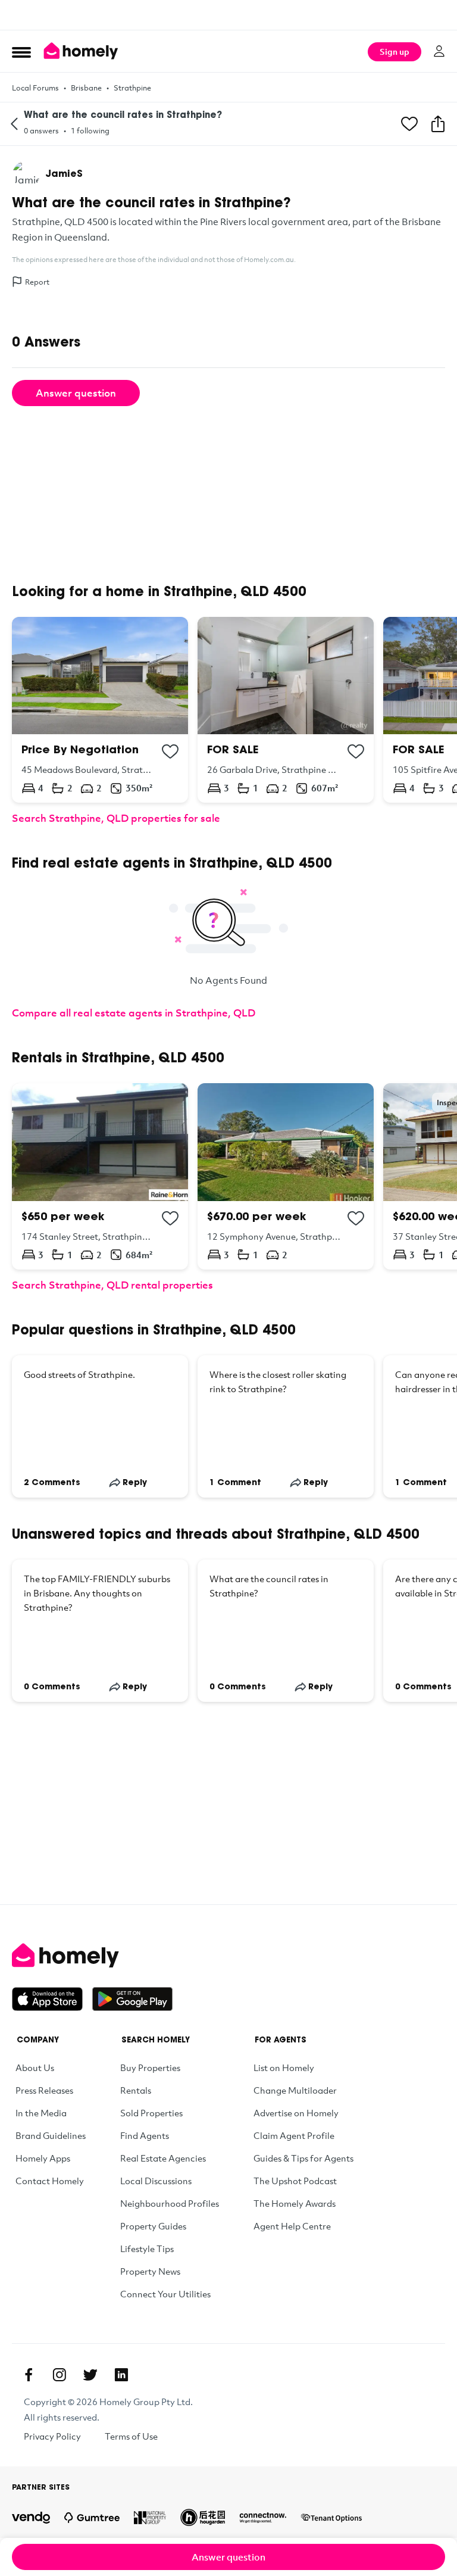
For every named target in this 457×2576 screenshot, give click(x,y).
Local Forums (35, 88)
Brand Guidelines (51, 2135)
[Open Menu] (21, 52)
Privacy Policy (52, 2436)
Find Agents (145, 2135)
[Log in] (439, 51)
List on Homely (284, 2067)
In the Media (41, 2113)
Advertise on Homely (296, 2113)
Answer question (76, 393)
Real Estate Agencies (163, 2158)
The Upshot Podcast (295, 2181)
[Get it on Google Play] (132, 1999)
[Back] (14, 124)
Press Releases (44, 2090)
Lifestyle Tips (147, 2248)
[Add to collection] (170, 751)
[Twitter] (90, 2375)
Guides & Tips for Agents (303, 2158)
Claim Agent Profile (294, 2135)
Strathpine (132, 88)
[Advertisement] (228, 15)
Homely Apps (43, 2158)
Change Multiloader (295, 2090)
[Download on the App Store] (52, 1999)
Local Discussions (156, 2181)
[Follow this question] (409, 124)
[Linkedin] (121, 2375)
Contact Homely (50, 2181)
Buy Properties (150, 2067)
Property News (150, 2271)
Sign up (395, 52)
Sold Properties (151, 2113)
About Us (35, 2067)
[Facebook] (29, 2375)
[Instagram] (60, 2375)
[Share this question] (438, 124)
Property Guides (153, 2226)
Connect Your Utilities (165, 2294)
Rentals (136, 2090)
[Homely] (228, 1956)
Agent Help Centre (292, 2226)
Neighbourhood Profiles (170, 2203)
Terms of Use (131, 2436)
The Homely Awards (295, 2203)
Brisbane (86, 88)
